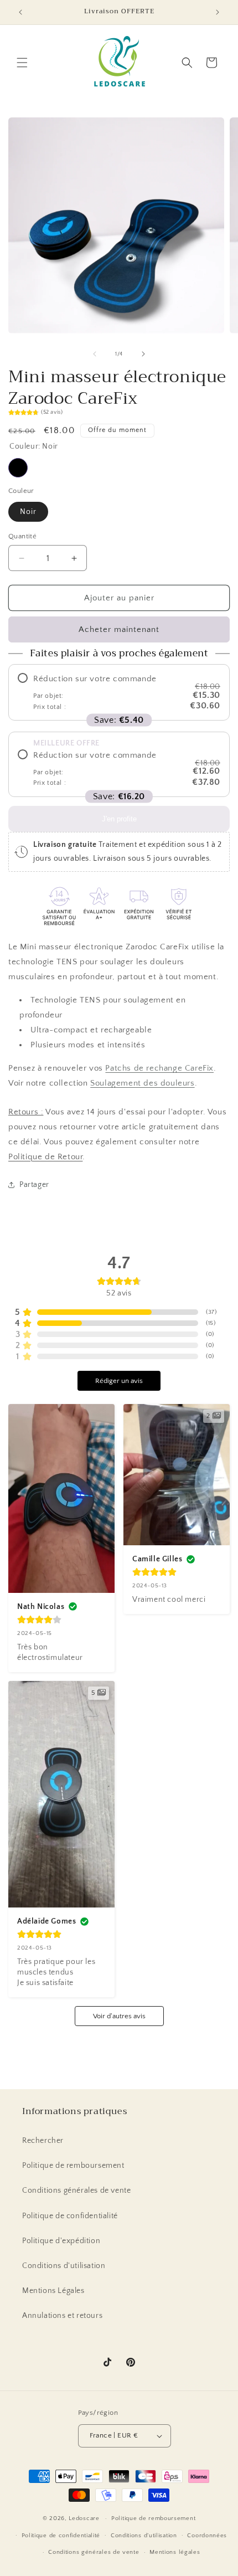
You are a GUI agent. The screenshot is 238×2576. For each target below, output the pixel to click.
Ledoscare (84, 2518)
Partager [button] (34, 1185)
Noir (18, 468)
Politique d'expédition (61, 2241)
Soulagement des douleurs (142, 1083)
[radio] (119, 692)
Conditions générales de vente (76, 2191)
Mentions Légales (53, 2291)
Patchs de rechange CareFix (159, 1068)
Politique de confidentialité (70, 2216)
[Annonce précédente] (20, 12)
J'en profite (119, 819)
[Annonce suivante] (218, 12)
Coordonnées (207, 2536)
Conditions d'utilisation (64, 2266)
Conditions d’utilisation (144, 2536)
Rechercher (43, 2141)
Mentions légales (175, 2552)
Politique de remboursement (73, 2166)
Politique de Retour (45, 1157)
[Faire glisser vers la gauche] (95, 354)
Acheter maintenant (119, 629)
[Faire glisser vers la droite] (143, 354)
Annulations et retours (62, 2316)
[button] (22, 63)
